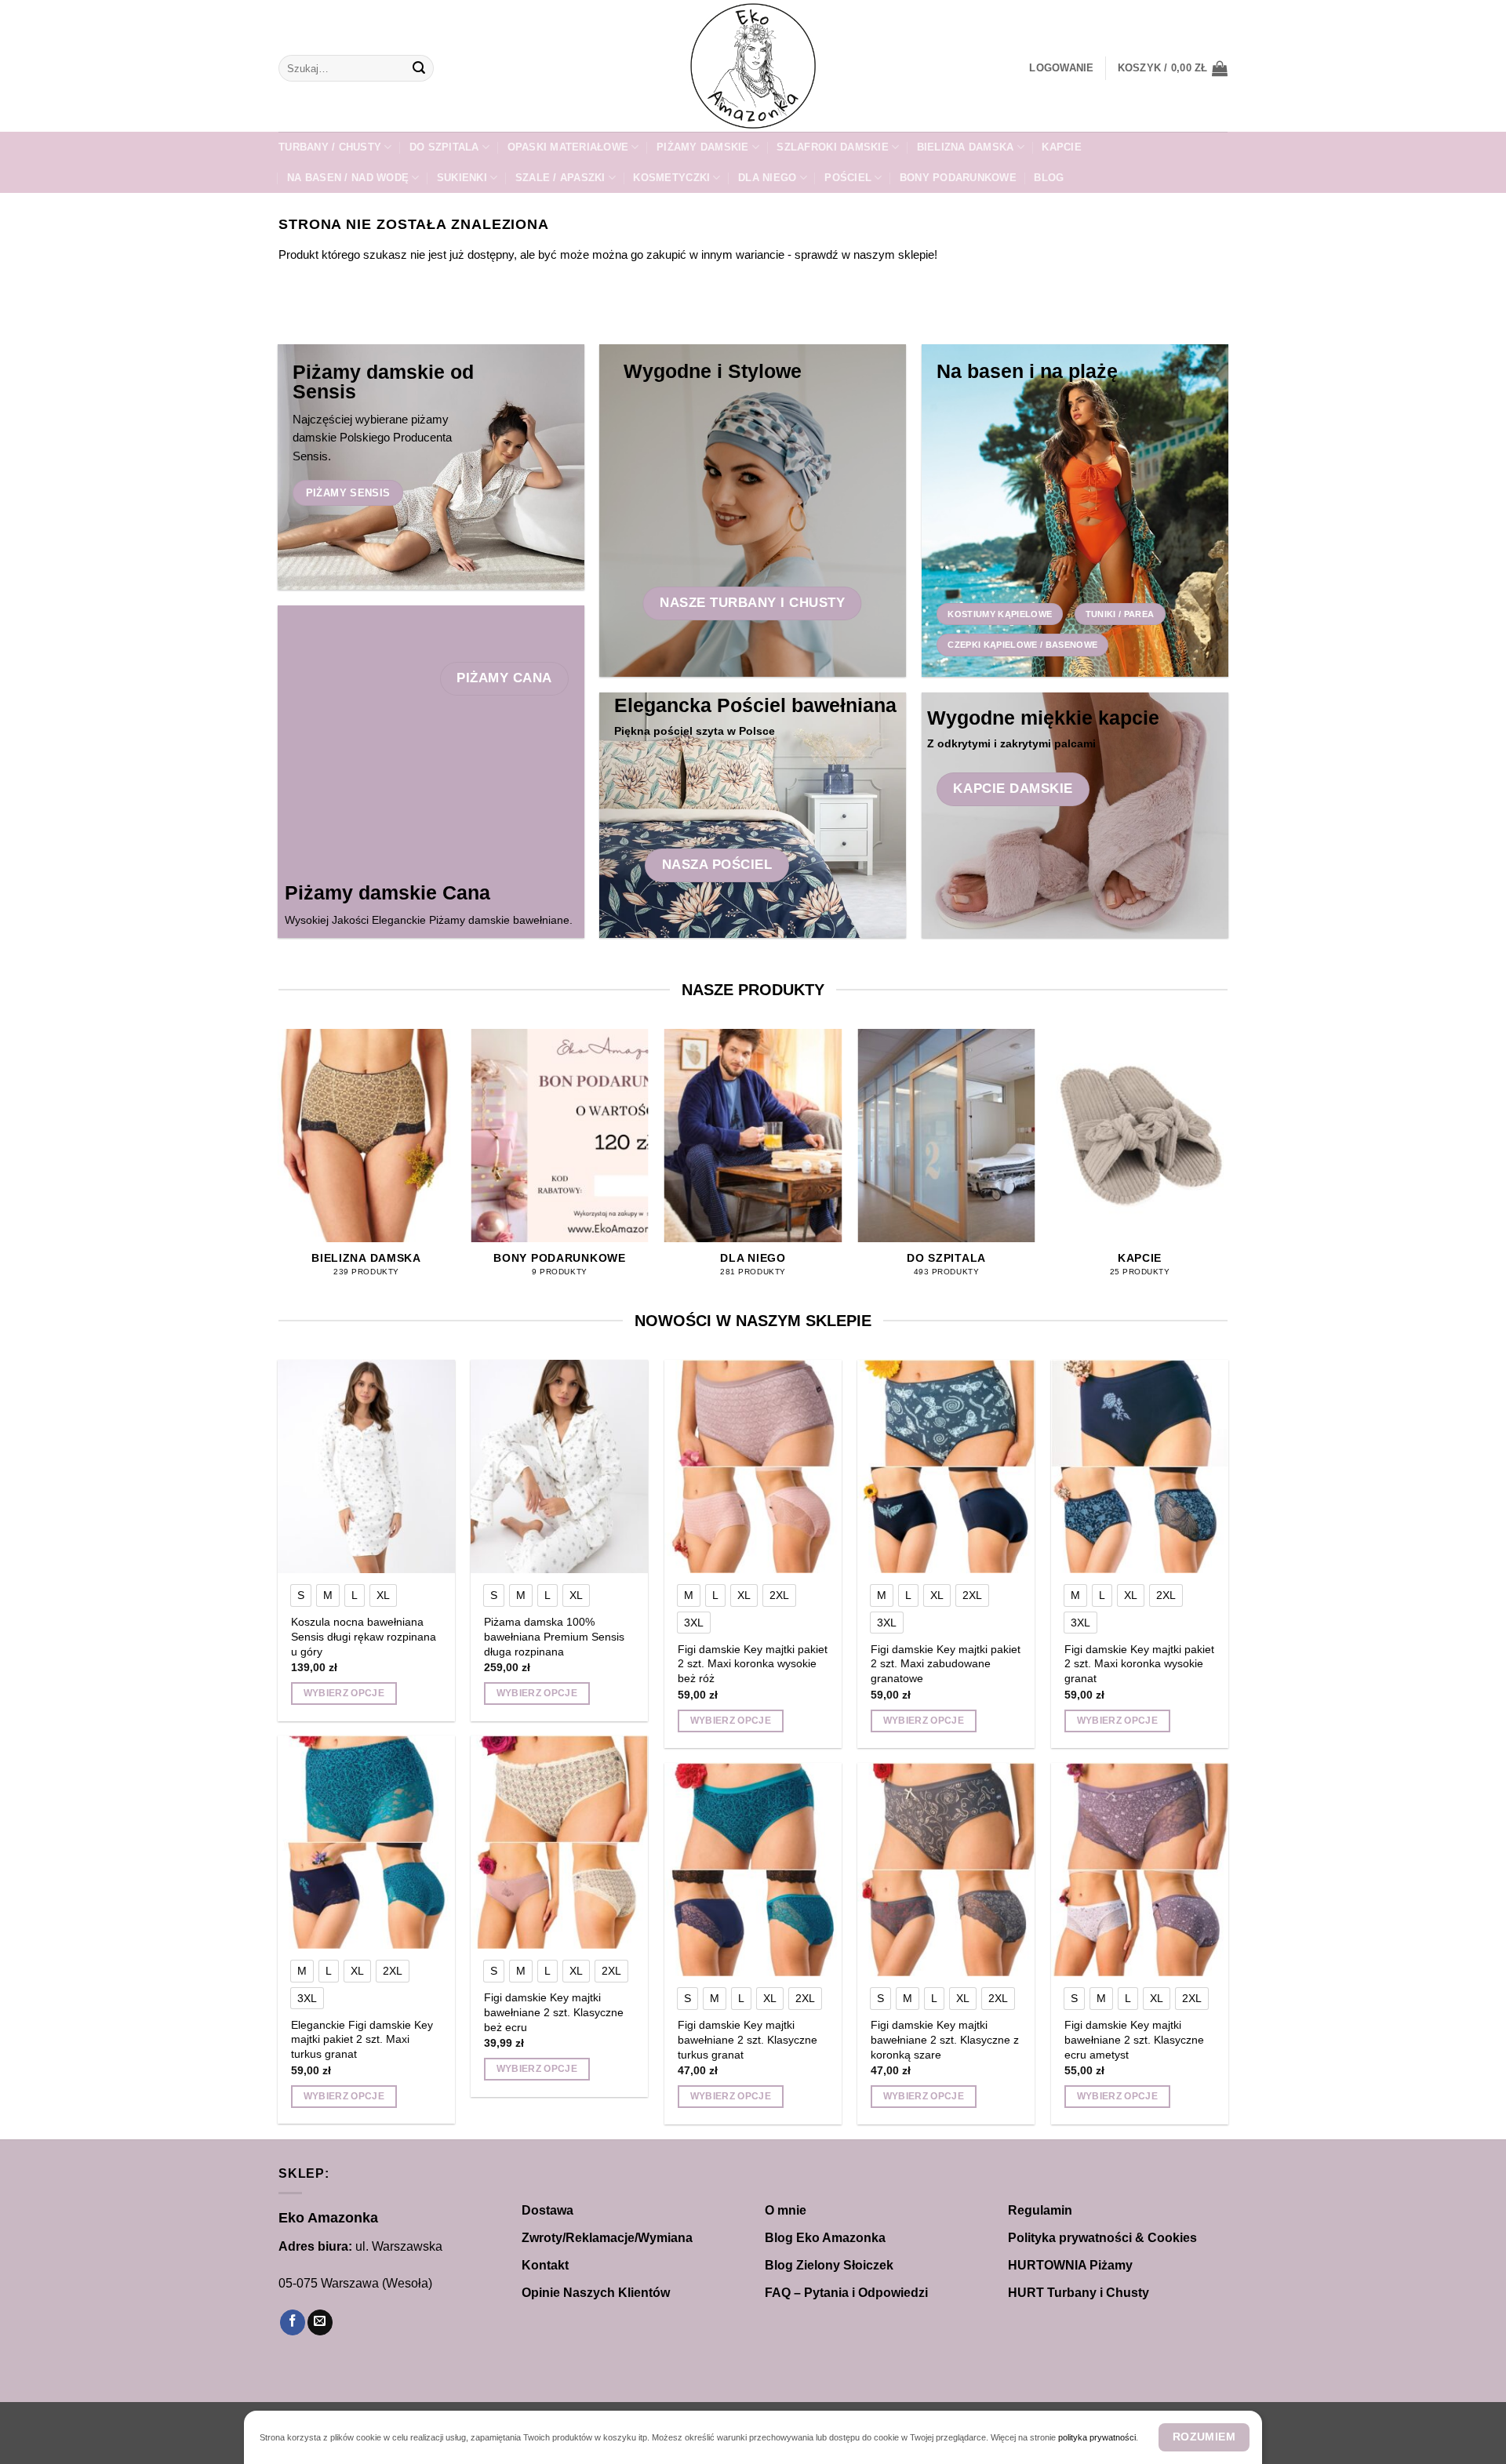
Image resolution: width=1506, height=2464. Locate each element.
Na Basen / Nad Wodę (348, 178)
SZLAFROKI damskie (832, 147)
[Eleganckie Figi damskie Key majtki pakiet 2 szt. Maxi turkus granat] (367, 1842)
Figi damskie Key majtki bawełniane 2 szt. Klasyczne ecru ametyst (1134, 2039)
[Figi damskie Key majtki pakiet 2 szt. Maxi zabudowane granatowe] (946, 1466)
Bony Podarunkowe (958, 178)
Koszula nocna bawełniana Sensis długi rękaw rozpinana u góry (364, 1636)
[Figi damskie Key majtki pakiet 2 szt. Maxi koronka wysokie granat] (1140, 1466)
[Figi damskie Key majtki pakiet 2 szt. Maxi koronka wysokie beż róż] (753, 1466)
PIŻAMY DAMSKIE (703, 147)
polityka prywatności (1097, 2437)
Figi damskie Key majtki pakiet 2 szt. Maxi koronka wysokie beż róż (753, 1664)
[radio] (301, 1595)
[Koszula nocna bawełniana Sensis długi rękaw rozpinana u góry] (367, 1466)
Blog (1049, 178)
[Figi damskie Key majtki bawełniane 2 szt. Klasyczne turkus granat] (753, 1870)
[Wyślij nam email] (320, 2322)
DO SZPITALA (444, 147)
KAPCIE (1062, 147)
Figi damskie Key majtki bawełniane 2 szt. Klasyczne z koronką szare (945, 2039)
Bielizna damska (966, 147)
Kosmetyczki (671, 178)
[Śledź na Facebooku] (293, 2322)
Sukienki (462, 178)
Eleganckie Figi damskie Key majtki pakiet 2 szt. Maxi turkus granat (362, 2039)
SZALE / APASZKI (560, 178)
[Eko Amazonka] (753, 66)
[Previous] (278, 1167)
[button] (1061, 68)
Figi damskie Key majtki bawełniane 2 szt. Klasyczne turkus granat (748, 2039)
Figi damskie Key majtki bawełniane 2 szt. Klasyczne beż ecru (554, 2012)
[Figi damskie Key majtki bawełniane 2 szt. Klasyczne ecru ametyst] (1140, 1870)
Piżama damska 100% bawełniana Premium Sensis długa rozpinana (554, 1636)
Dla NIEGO (767, 178)
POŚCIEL (848, 178)
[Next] (1228, 1167)
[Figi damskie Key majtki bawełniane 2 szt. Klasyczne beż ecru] (560, 1842)
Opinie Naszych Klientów (596, 2293)
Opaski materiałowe (568, 147)
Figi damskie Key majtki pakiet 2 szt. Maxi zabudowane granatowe (946, 1664)
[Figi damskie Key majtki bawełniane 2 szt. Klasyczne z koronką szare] (946, 1870)
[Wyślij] (419, 68)
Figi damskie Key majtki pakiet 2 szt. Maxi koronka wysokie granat (1139, 1664)
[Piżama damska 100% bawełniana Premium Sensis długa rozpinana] (560, 1466)
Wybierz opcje (344, 1693)
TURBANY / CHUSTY (330, 147)
